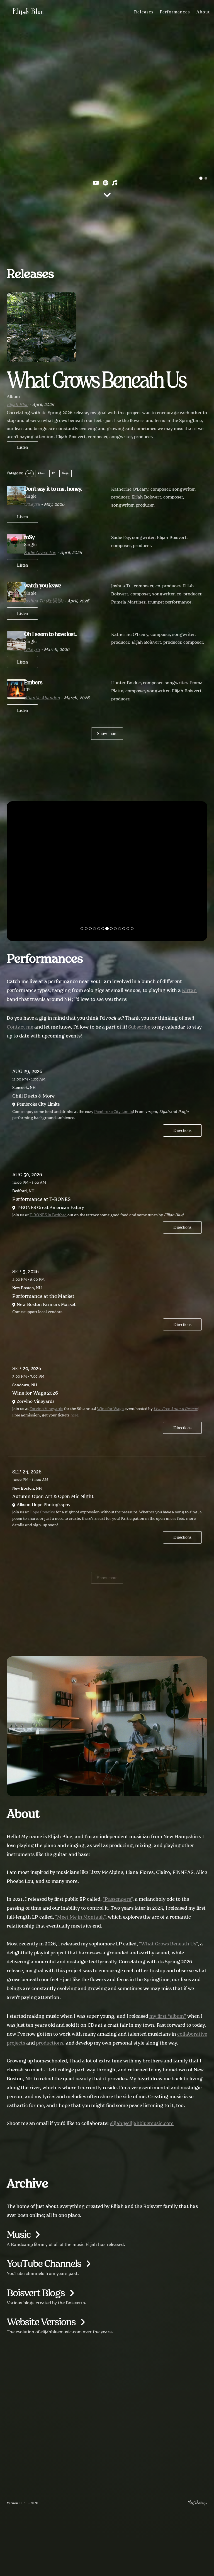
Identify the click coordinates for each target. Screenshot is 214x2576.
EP (54, 473)
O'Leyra (32, 505)
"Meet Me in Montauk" (80, 1917)
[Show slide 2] (206, 178)
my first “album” (168, 2016)
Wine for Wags (110, 1409)
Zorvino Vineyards (46, 1409)
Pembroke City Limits (114, 1112)
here (74, 1415)
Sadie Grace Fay (40, 553)
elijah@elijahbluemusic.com (142, 2124)
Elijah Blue (28, 11)
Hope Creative (42, 1512)
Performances (175, 12)
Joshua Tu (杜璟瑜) (44, 601)
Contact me (20, 1027)
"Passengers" (118, 1899)
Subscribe (139, 1027)
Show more (107, 734)
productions (50, 2043)
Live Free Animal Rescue (176, 1409)
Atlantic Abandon (42, 698)
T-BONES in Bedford (48, 1215)
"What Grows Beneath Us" (168, 1944)
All (30, 473)
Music (19, 2235)
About (203, 12)
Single (65, 473)
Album (42, 473)
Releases (144, 12)
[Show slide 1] (201, 178)
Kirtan (189, 991)
